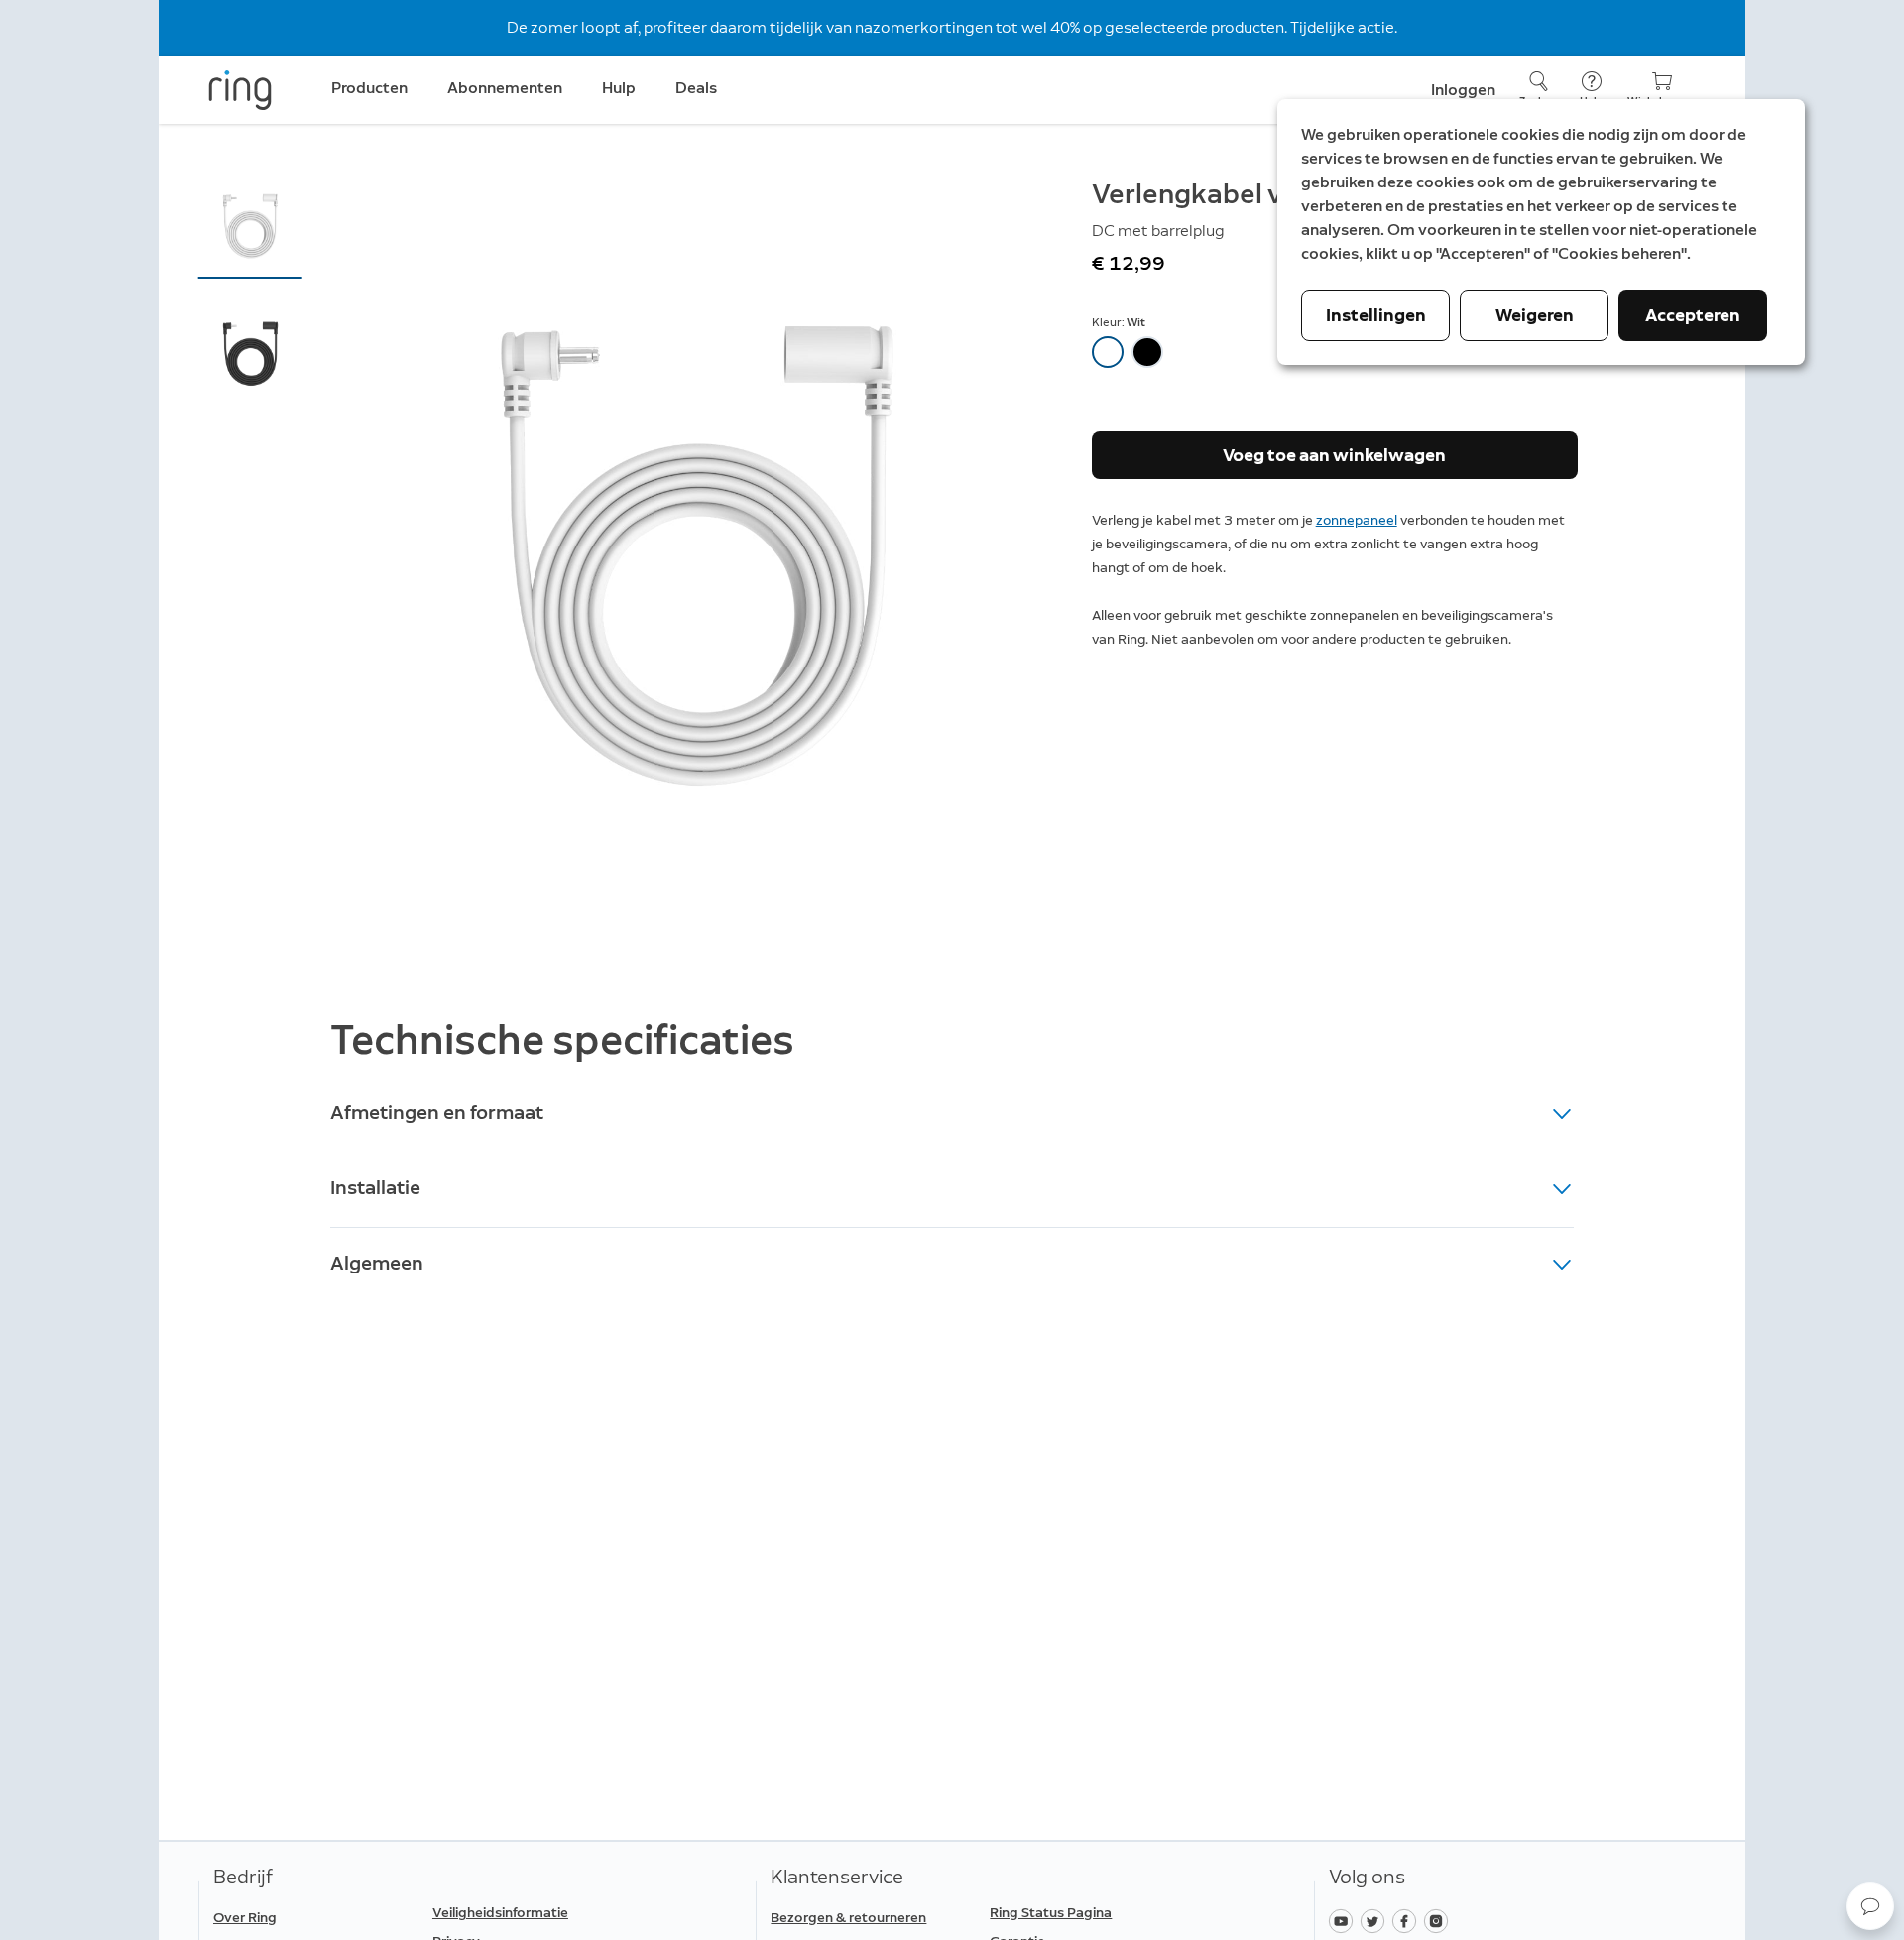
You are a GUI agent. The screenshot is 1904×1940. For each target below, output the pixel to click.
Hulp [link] (619, 88)
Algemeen (377, 1263)
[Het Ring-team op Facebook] (1408, 1920)
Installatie (375, 1187)
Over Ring (245, 1918)
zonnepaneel (1357, 520)
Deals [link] (696, 88)
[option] (1108, 352)
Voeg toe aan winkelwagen (1334, 455)
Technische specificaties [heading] (562, 1040)
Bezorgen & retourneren (848, 1918)
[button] (250, 225)
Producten (369, 88)
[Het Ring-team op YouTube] (1345, 1920)
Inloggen (1463, 90)
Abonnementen (505, 88)
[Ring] (240, 90)
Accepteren (1693, 315)
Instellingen (1376, 315)
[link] (534, 1913)
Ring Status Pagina (1051, 1913)
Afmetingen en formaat (437, 1112)
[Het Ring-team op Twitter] (1376, 1920)
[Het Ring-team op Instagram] (1438, 1920)
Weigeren (1535, 315)
